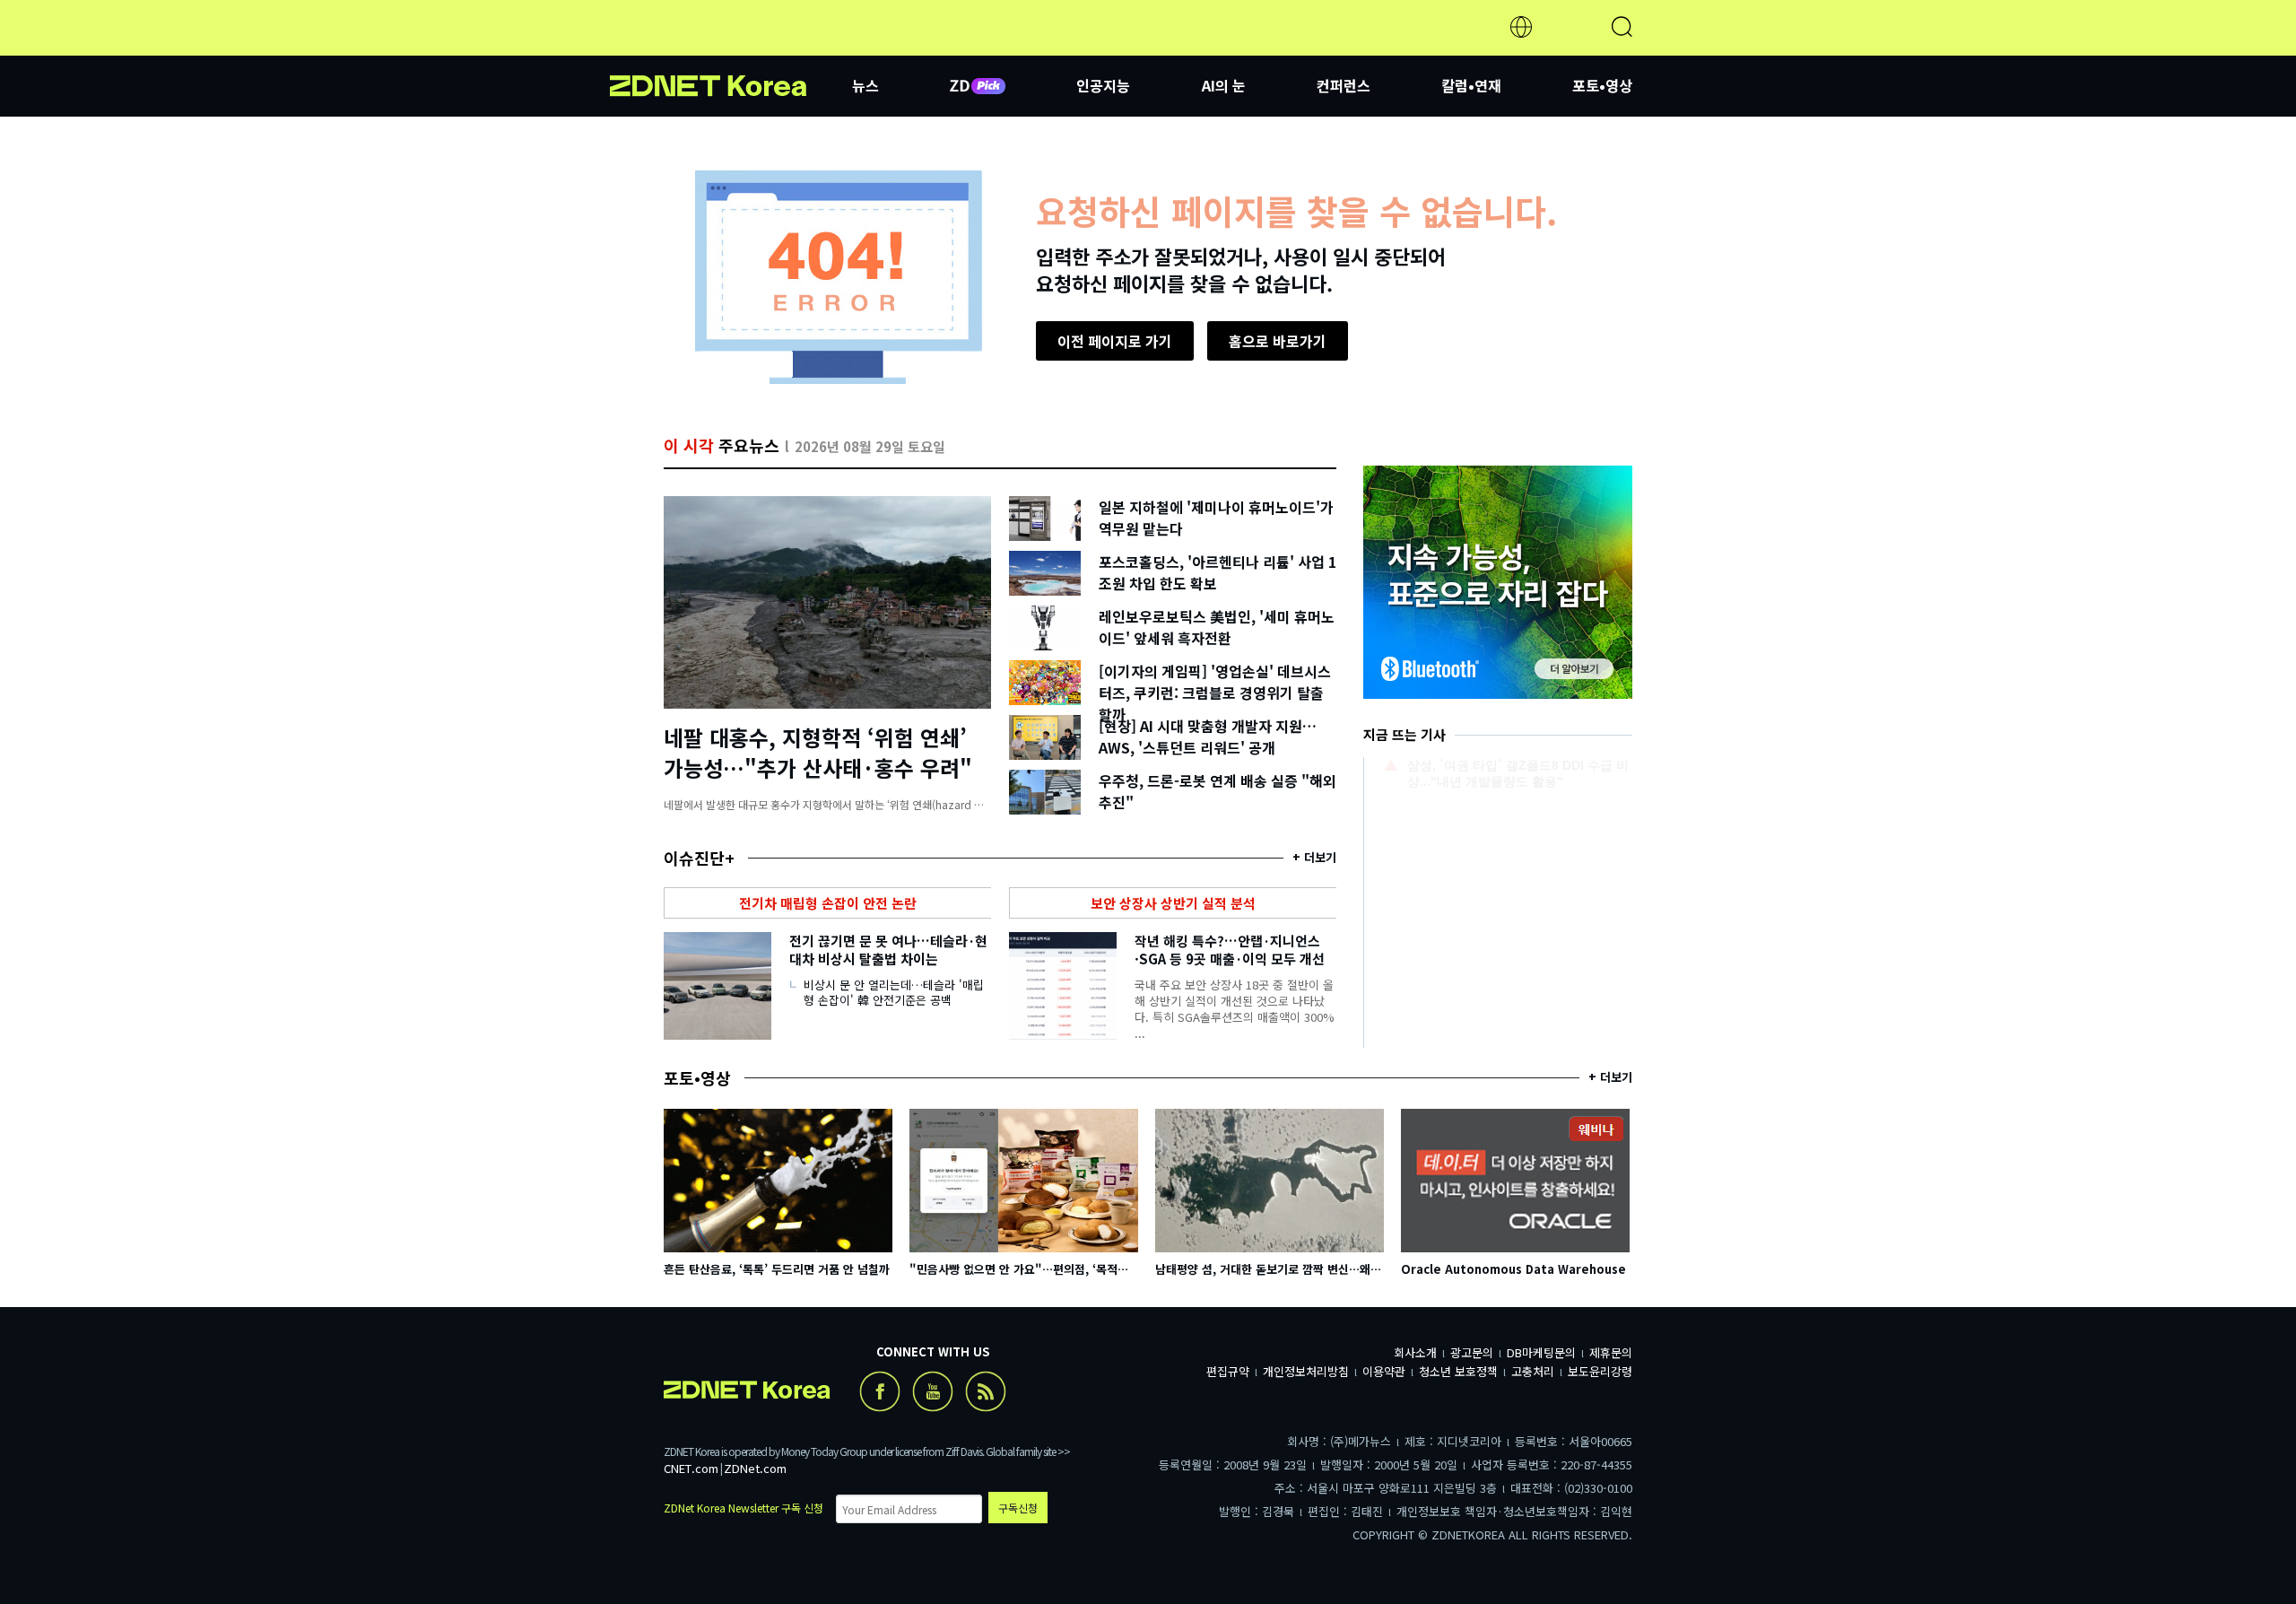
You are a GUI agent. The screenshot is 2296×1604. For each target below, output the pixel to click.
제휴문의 (1611, 1352)
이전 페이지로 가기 (1115, 341)
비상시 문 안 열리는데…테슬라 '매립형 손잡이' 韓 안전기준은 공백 (894, 992)
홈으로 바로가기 (1278, 341)
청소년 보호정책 (1458, 1371)
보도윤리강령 (1600, 1371)
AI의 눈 (1224, 85)
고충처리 (1533, 1371)
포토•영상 (1602, 85)
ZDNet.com (755, 1468)
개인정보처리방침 (1306, 1371)
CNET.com (691, 1468)
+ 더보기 (1314, 857)
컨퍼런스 (1344, 85)
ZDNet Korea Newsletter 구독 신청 (744, 1508)
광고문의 (1472, 1352)
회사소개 (1415, 1352)
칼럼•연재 (1471, 85)
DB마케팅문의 (1541, 1352)
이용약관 (1384, 1371)
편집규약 (1228, 1371)
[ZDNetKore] (731, 48)
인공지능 (1103, 85)
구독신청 (1018, 1508)
